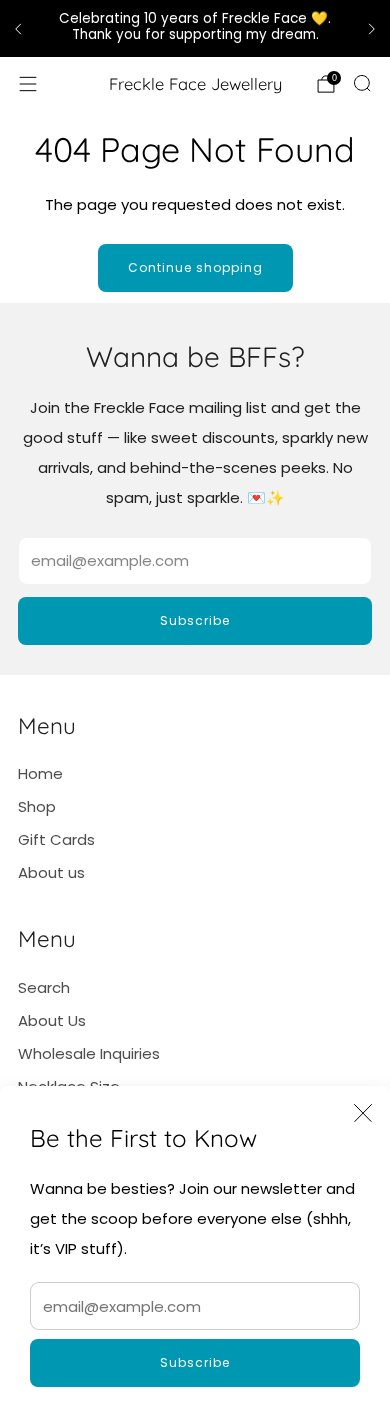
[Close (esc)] (363, 1113)
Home (40, 773)
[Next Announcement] (372, 29)
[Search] (362, 83)
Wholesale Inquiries (89, 1053)
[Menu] (28, 84)
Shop (37, 806)
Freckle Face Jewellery (195, 84)
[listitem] (195, 29)
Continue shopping (195, 267)
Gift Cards (56, 839)
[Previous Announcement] (18, 29)
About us (51, 872)
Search (44, 987)
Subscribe (195, 1362)
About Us (52, 1020)
